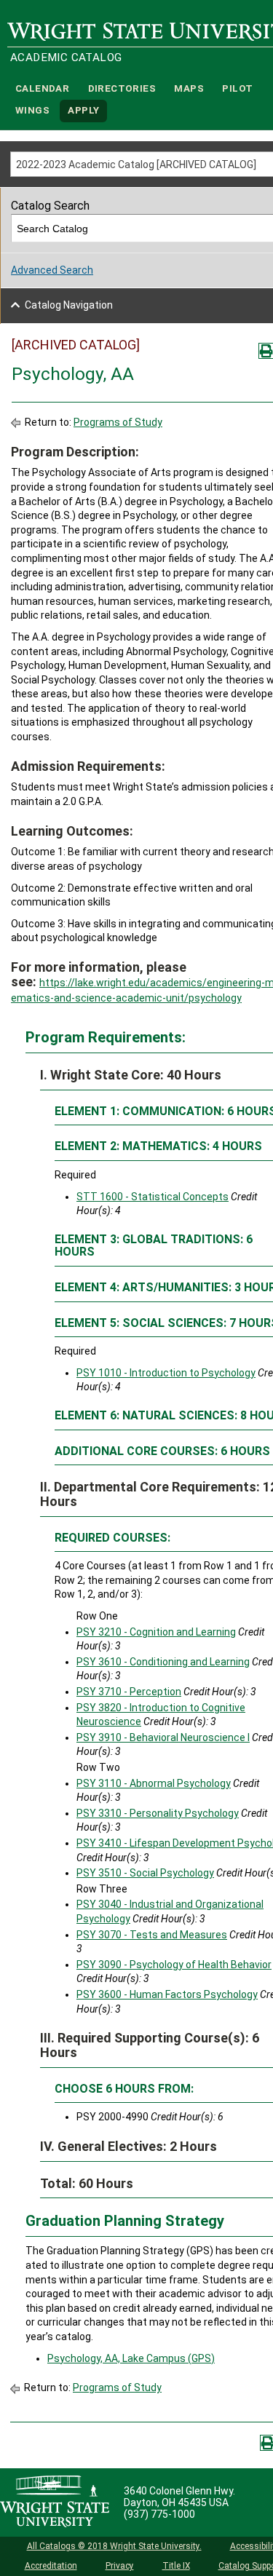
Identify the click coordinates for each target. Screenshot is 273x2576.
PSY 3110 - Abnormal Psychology (154, 1783)
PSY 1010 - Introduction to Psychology (166, 1373)
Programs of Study (118, 422)
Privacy (120, 2566)
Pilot (237, 88)
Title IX (176, 2566)
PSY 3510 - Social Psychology (145, 1873)
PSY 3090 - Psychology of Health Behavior (174, 1965)
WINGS (32, 111)
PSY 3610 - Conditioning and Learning (163, 1662)
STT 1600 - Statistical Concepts (153, 1197)
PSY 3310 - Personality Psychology (158, 1813)
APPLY (83, 111)
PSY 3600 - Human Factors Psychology (167, 1994)
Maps (189, 88)
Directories (122, 88)
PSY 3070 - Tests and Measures (152, 1935)
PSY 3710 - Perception (129, 1692)
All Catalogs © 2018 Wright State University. (114, 2546)
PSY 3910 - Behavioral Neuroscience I (163, 1737)
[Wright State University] (55, 2502)
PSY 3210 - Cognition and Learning (156, 1632)
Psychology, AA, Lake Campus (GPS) (131, 2358)
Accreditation (51, 2566)
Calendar (42, 88)
